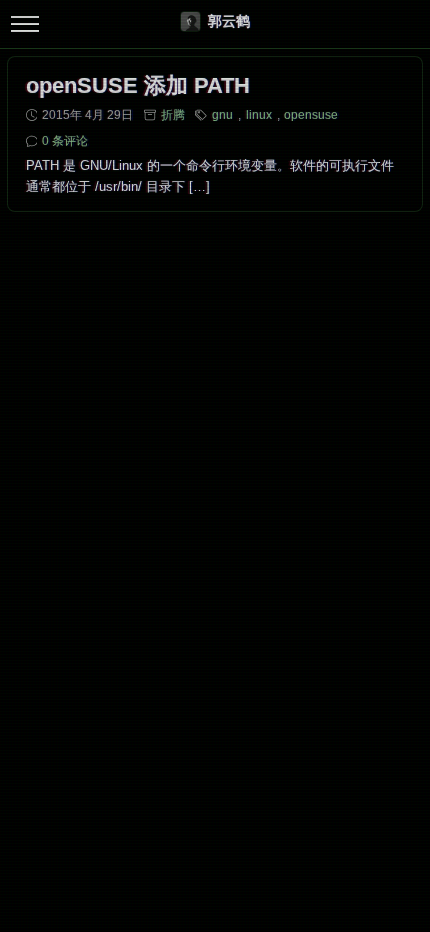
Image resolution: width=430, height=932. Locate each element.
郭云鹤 (229, 21)
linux (259, 115)
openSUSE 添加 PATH (138, 85)
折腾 (173, 115)
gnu (222, 115)
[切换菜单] (24, 24)
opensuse (311, 115)
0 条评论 (65, 141)
